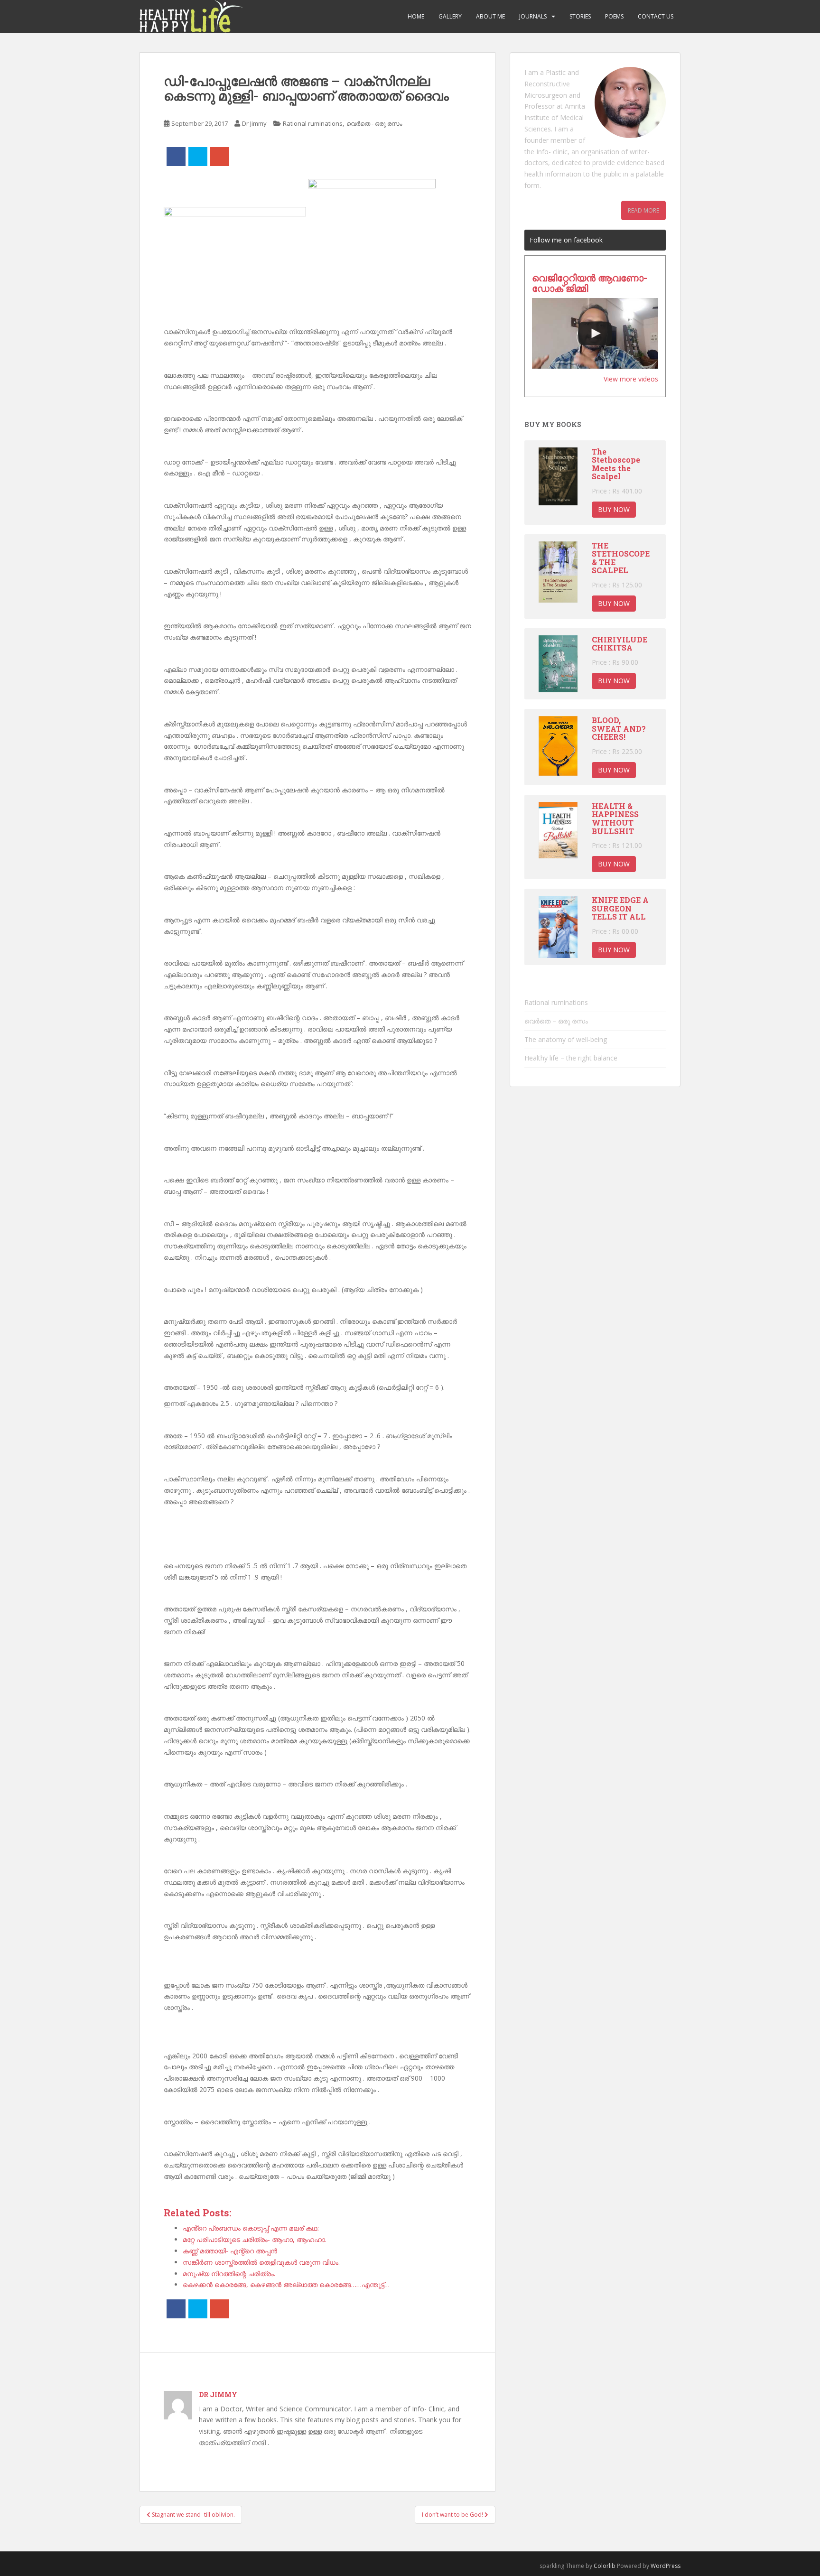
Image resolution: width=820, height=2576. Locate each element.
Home (416, 16)
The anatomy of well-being (566, 1039)
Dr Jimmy (254, 123)
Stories (580, 16)
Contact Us (656, 16)
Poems (614, 16)
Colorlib (605, 2566)
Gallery (450, 16)
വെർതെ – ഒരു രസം (556, 1021)
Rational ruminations (313, 123)
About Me (490, 16)
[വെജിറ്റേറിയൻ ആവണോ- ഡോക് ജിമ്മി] (595, 334)
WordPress (666, 2566)
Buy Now (614, 509)
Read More (643, 210)
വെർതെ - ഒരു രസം (374, 123)
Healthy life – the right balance (571, 1058)
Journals (533, 16)
